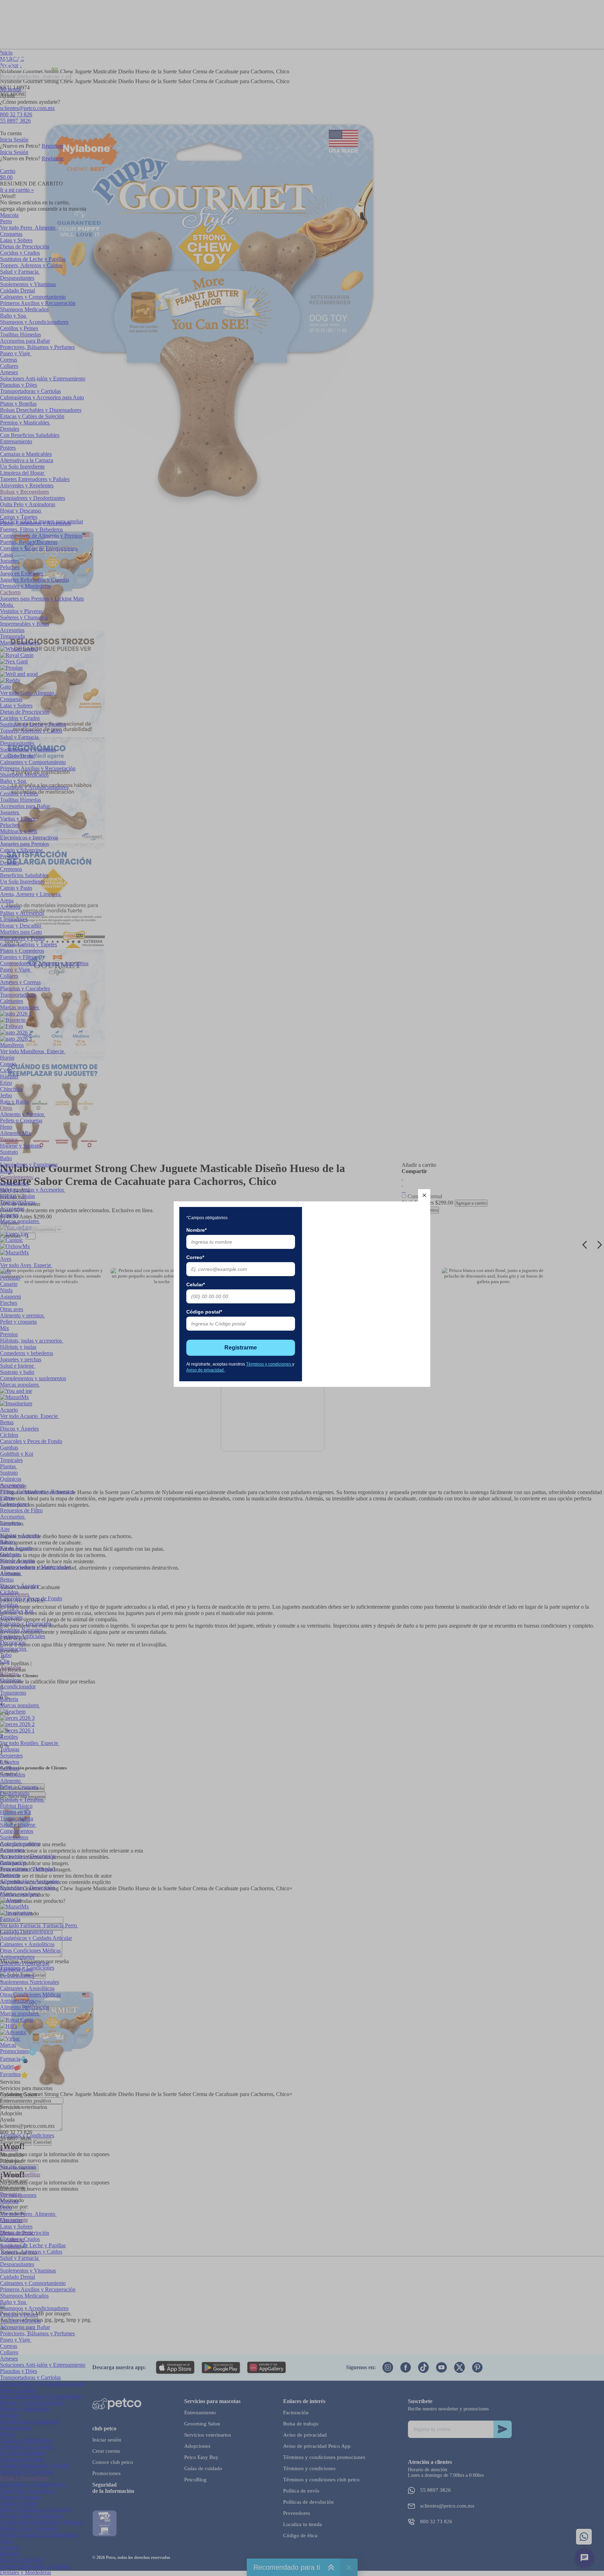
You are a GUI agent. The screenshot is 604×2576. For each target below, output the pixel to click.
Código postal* (204, 1312)
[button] (424, 1195)
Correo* (195, 1257)
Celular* (196, 1285)
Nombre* (196, 1230)
